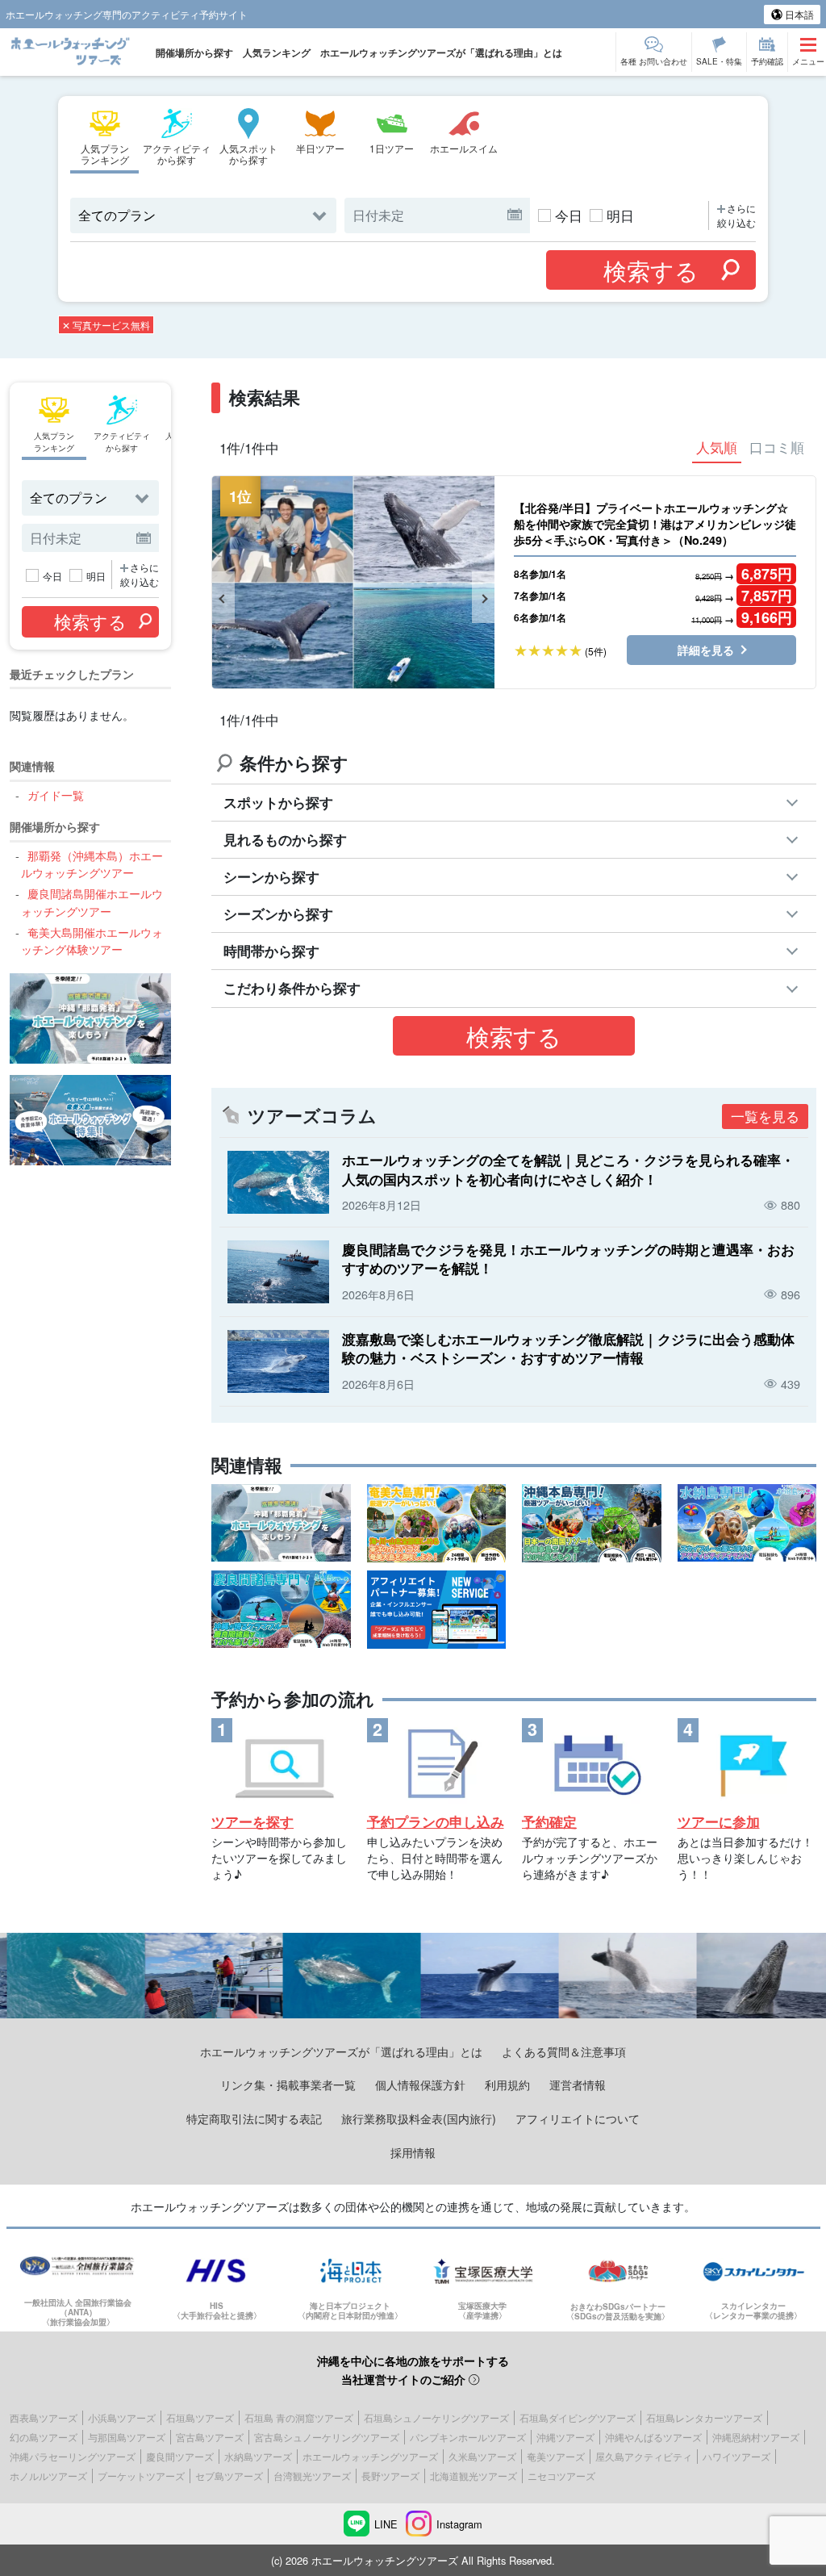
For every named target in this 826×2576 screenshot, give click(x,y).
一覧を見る (765, 1116)
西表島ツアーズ (44, 2417)
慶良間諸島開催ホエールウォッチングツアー (92, 902)
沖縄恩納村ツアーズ (756, 2437)
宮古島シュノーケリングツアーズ (327, 2437)
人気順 (717, 447)
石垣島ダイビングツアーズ (578, 2417)
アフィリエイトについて (578, 2118)
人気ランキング (277, 52)
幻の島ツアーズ (44, 2437)
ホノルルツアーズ (48, 2476)
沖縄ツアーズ (565, 2437)
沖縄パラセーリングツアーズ (73, 2456)
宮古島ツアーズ (210, 2437)
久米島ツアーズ (482, 2456)
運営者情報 (578, 2084)
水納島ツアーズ (258, 2456)
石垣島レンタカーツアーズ (704, 2417)
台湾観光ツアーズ (312, 2476)
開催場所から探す (194, 52)
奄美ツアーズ (556, 2456)
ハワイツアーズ (736, 2456)
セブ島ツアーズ (229, 2476)
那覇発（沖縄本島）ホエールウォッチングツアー (92, 864)
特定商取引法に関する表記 (254, 2118)
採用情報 (413, 2152)
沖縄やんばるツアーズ (653, 2437)
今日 (569, 215)
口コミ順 (777, 447)
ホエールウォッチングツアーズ (370, 2456)
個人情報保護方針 (420, 2084)
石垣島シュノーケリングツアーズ (436, 2417)
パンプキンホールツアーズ (468, 2437)
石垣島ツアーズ (200, 2417)
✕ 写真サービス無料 (106, 325)
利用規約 (507, 2084)
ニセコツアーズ (561, 2476)
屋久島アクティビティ (644, 2456)
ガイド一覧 (55, 795)
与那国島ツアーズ (127, 2437)
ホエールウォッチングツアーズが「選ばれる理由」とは (441, 52)
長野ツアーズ (390, 2476)
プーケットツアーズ (141, 2476)
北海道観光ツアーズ (473, 2476)
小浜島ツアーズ (122, 2417)
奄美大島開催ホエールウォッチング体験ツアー (92, 941)
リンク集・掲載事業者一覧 (288, 2084)
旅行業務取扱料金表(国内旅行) (419, 2118)
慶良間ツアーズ (180, 2456)
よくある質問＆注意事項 (564, 2051)
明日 (620, 215)
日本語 (798, 14)
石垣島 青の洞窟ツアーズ (299, 2417)
